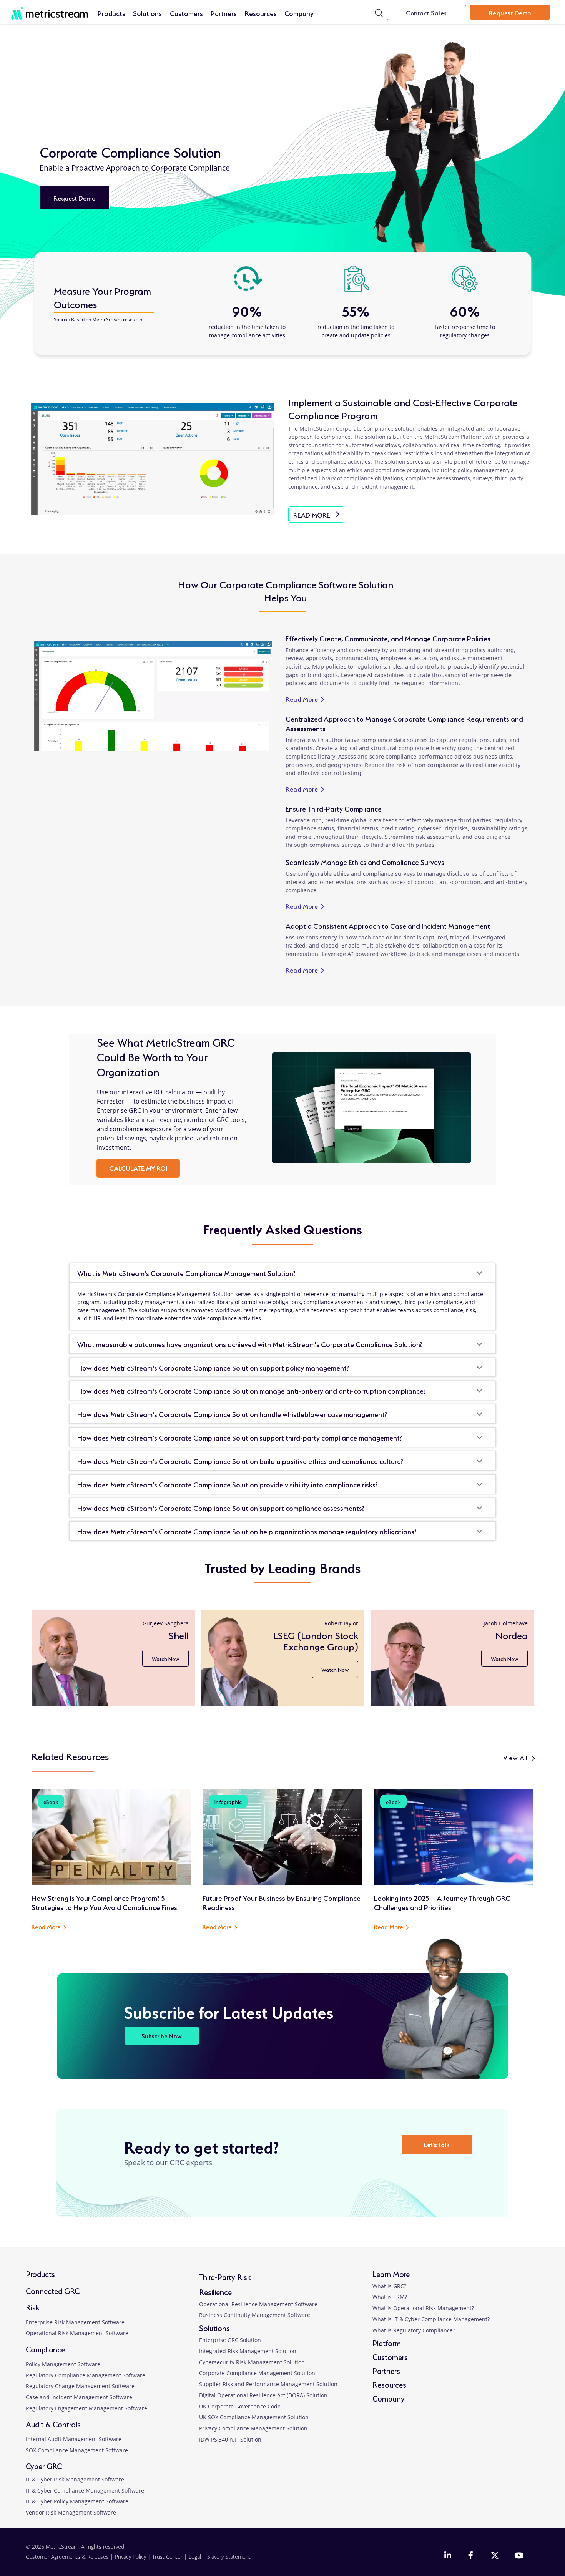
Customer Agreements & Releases (68, 2557)
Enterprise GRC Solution (230, 2340)
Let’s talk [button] (437, 2144)
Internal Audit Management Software (74, 2439)
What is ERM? (390, 2297)
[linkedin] (448, 2556)
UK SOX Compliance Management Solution (254, 2417)
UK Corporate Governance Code (240, 2406)
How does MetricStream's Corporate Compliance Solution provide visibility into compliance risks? (228, 1484)
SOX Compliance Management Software (77, 2450)
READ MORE (319, 516)
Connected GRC (53, 2290)
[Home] (50, 9)
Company (299, 13)
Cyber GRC (44, 2466)
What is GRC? (389, 2286)
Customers (186, 13)
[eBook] (111, 1836)
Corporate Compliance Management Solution (257, 2373)
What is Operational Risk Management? (423, 2308)
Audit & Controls (53, 2424)
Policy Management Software (63, 2364)
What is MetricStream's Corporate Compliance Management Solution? (186, 1273)
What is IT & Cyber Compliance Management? (431, 2319)
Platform (387, 2343)
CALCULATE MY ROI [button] (138, 1168)
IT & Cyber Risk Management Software (75, 2479)
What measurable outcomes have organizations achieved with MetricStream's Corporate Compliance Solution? (250, 1344)
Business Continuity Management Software (255, 2315)
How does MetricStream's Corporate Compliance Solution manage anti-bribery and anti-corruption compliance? (252, 1390)
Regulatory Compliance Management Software (86, 2375)
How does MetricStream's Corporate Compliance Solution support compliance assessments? (221, 1507)
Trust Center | (170, 2557)
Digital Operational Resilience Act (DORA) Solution (263, 2395)
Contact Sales (426, 12)
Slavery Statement (229, 2557)
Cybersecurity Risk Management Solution (252, 2362)
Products (111, 13)
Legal (195, 2557)
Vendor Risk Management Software (71, 2512)
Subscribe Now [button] (162, 2036)
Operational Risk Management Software (77, 2333)
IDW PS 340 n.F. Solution (230, 2439)
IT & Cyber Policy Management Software (77, 2501)
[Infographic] (282, 1836)
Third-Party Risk (225, 2276)
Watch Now (164, 1659)
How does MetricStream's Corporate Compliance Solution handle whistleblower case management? (232, 1414)
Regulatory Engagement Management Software (86, 2408)
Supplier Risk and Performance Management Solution (268, 2384)
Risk (33, 2307)
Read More (306, 699)
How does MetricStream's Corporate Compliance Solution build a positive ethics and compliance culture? (240, 1461)
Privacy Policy (130, 2557)
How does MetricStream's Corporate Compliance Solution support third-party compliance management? (240, 1437)
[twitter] (495, 2556)
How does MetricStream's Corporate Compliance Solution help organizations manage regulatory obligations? (247, 1531)
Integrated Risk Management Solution (248, 2351)
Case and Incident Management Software (79, 2397)
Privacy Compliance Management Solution (253, 2428)
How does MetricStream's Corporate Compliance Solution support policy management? (213, 1367)
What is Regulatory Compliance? (414, 2330)
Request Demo (510, 12)
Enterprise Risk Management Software (75, 2322)
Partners (224, 13)
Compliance (45, 2349)
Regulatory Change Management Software (80, 2386)
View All (515, 1757)
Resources (261, 13)
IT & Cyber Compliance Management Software (85, 2491)
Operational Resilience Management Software (258, 2304)
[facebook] (472, 2556)
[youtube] (518, 2556)
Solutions (147, 13)
